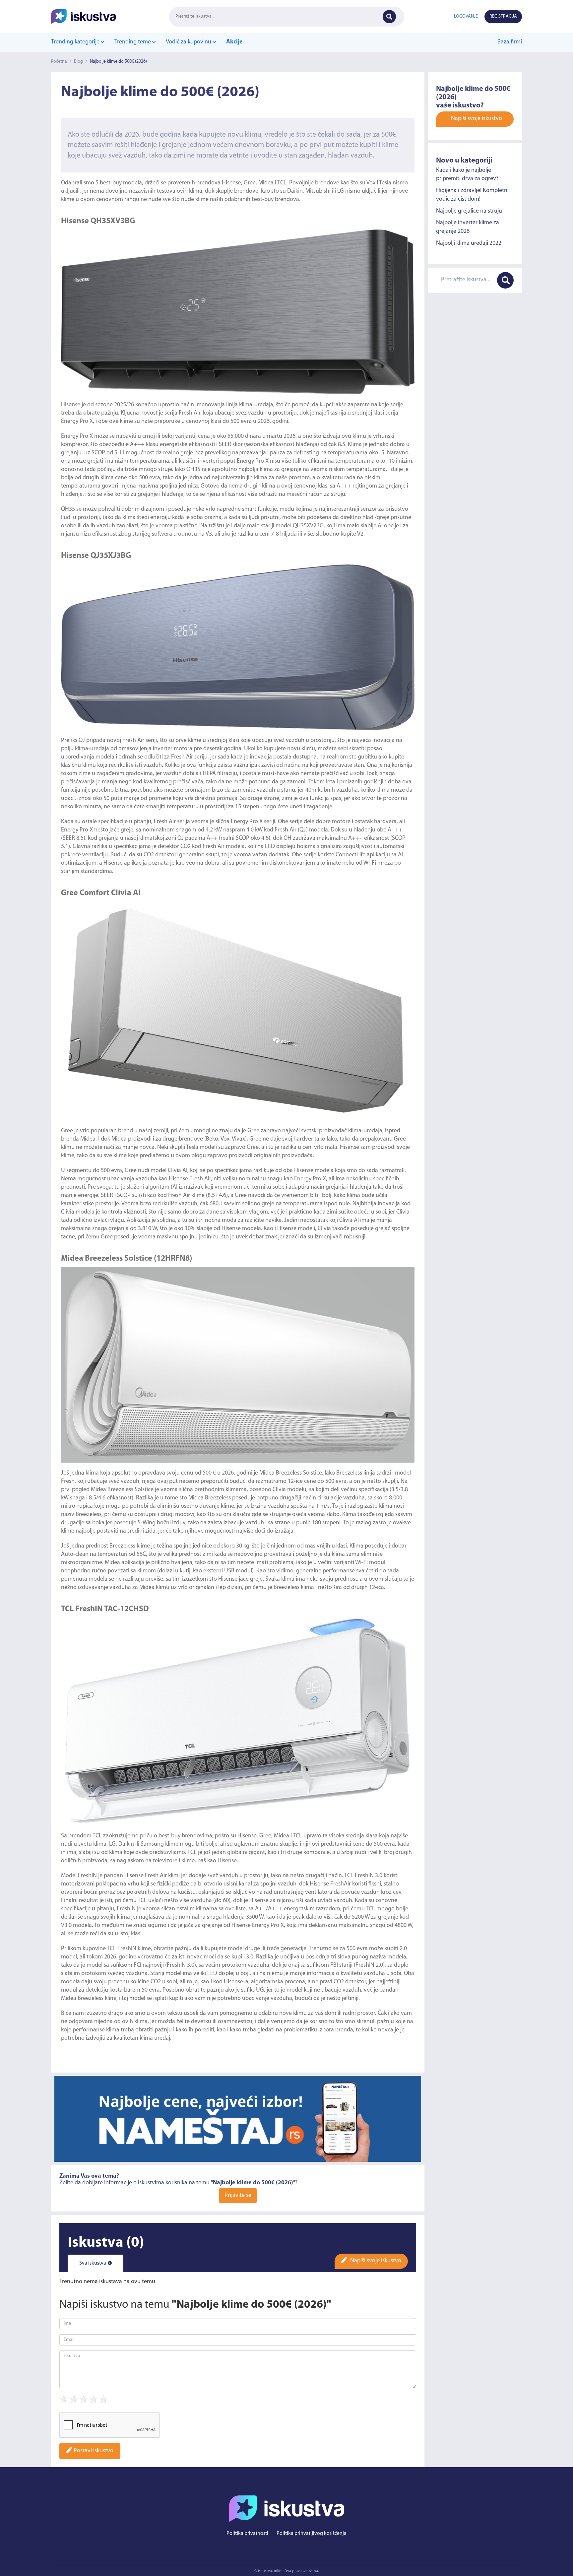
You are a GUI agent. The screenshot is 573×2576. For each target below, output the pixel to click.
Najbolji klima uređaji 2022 (469, 243)
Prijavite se (238, 2196)
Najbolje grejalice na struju (469, 211)
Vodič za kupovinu (189, 42)
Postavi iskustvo (93, 2451)
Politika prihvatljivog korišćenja (312, 2534)
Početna (59, 62)
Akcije (234, 42)
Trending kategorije (76, 42)
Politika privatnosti (247, 2534)
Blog (78, 62)
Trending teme (133, 42)
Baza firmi (510, 42)
